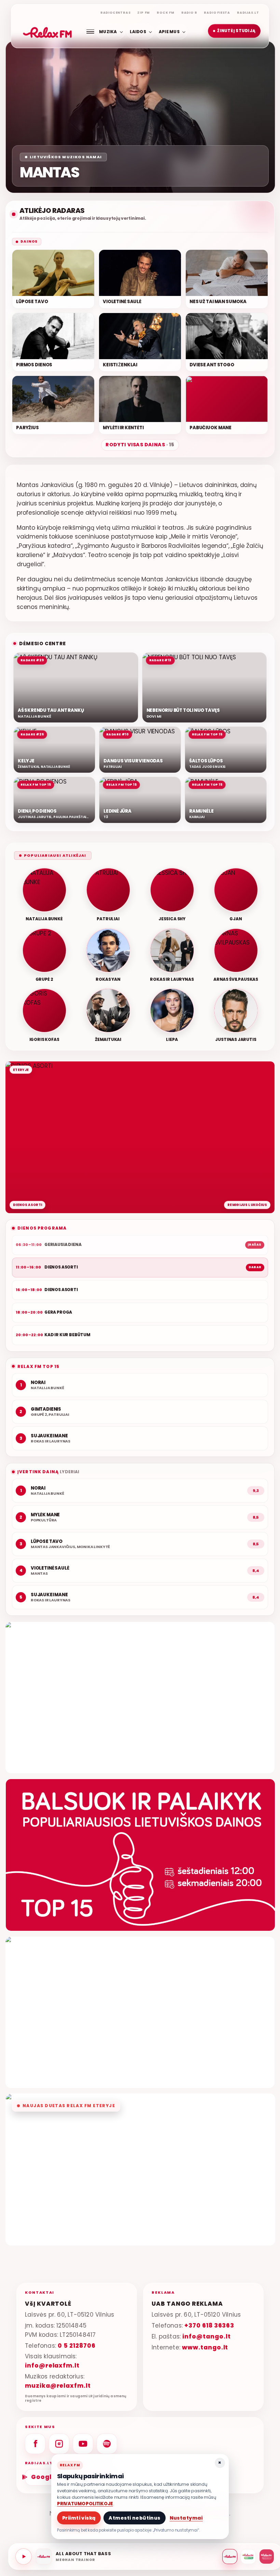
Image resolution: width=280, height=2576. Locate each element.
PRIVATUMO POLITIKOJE (85, 2504)
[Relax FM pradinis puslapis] (47, 31)
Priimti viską (79, 2518)
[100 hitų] (248, 2557)
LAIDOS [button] (138, 31)
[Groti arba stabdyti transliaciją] (24, 2557)
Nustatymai (186, 2518)
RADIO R (189, 13)
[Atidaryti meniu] (90, 31)
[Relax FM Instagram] (59, 2444)
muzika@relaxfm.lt (58, 2386)
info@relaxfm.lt (52, 2365)
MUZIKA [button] (108, 31)
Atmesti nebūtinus (134, 2518)
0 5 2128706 (76, 2346)
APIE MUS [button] (169, 31)
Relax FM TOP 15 (38, 1366)
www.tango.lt (205, 2347)
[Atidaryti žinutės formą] (140, 1698)
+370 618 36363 (209, 2326)
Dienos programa (42, 1228)
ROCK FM (166, 13)
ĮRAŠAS (255, 1245)
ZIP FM (144, 13)
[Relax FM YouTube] (83, 2444)
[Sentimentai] (267, 2557)
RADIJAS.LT (248, 13)
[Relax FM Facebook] (35, 2444)
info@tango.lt (206, 2336)
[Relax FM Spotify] (107, 2444)
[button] (234, 31)
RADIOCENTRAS (116, 13)
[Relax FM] (230, 2557)
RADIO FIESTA (217, 13)
